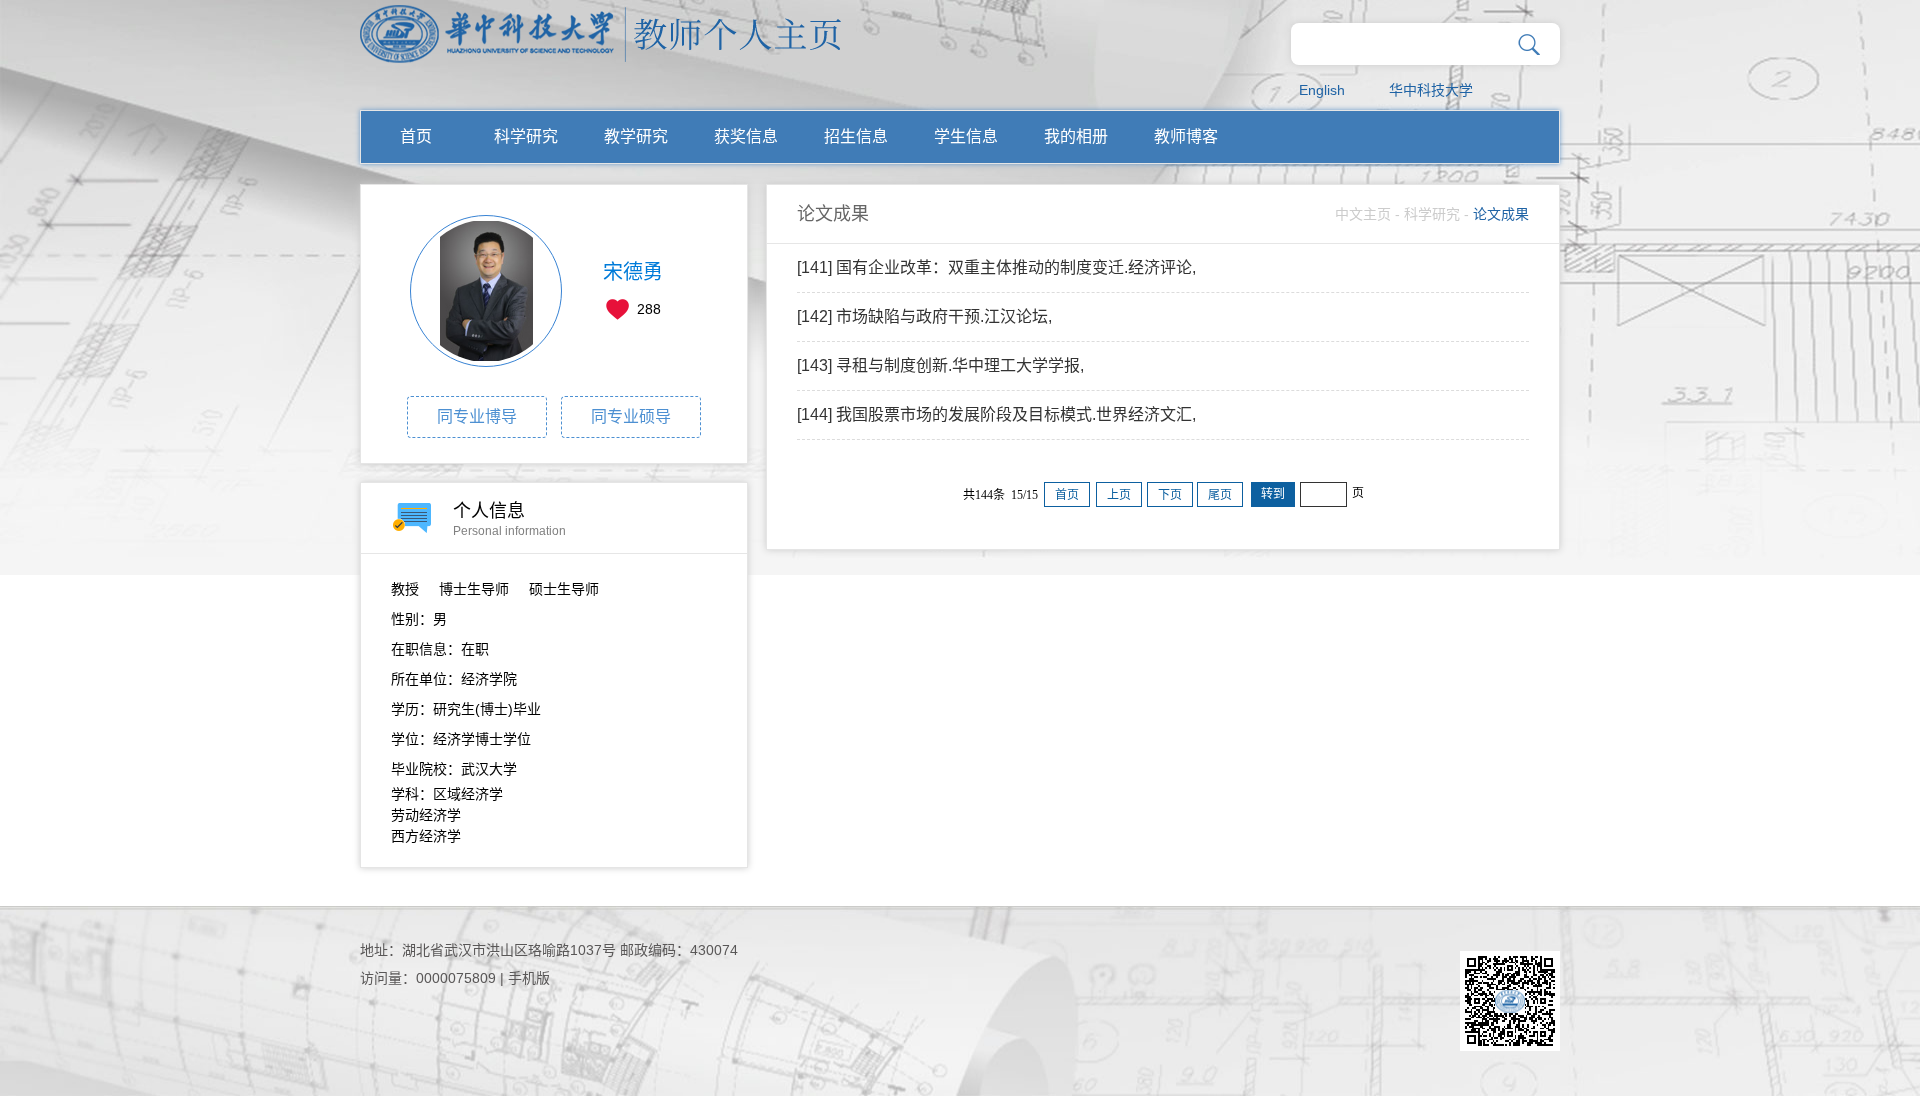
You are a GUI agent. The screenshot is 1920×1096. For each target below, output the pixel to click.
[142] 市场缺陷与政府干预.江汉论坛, (924, 316)
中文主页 (1363, 214)
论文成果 (1501, 214)
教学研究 (636, 136)
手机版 (529, 978)
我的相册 (1076, 136)
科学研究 (526, 136)
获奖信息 (746, 136)
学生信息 (966, 136)
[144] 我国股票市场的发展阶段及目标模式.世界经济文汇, (996, 414)
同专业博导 (477, 416)
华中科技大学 (1431, 90)
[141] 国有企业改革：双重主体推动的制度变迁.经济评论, (996, 267)
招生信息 (856, 136)
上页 (1119, 495)
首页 (416, 136)
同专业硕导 (631, 416)
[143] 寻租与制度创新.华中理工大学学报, (940, 365)
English (1322, 90)
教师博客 (1186, 136)
